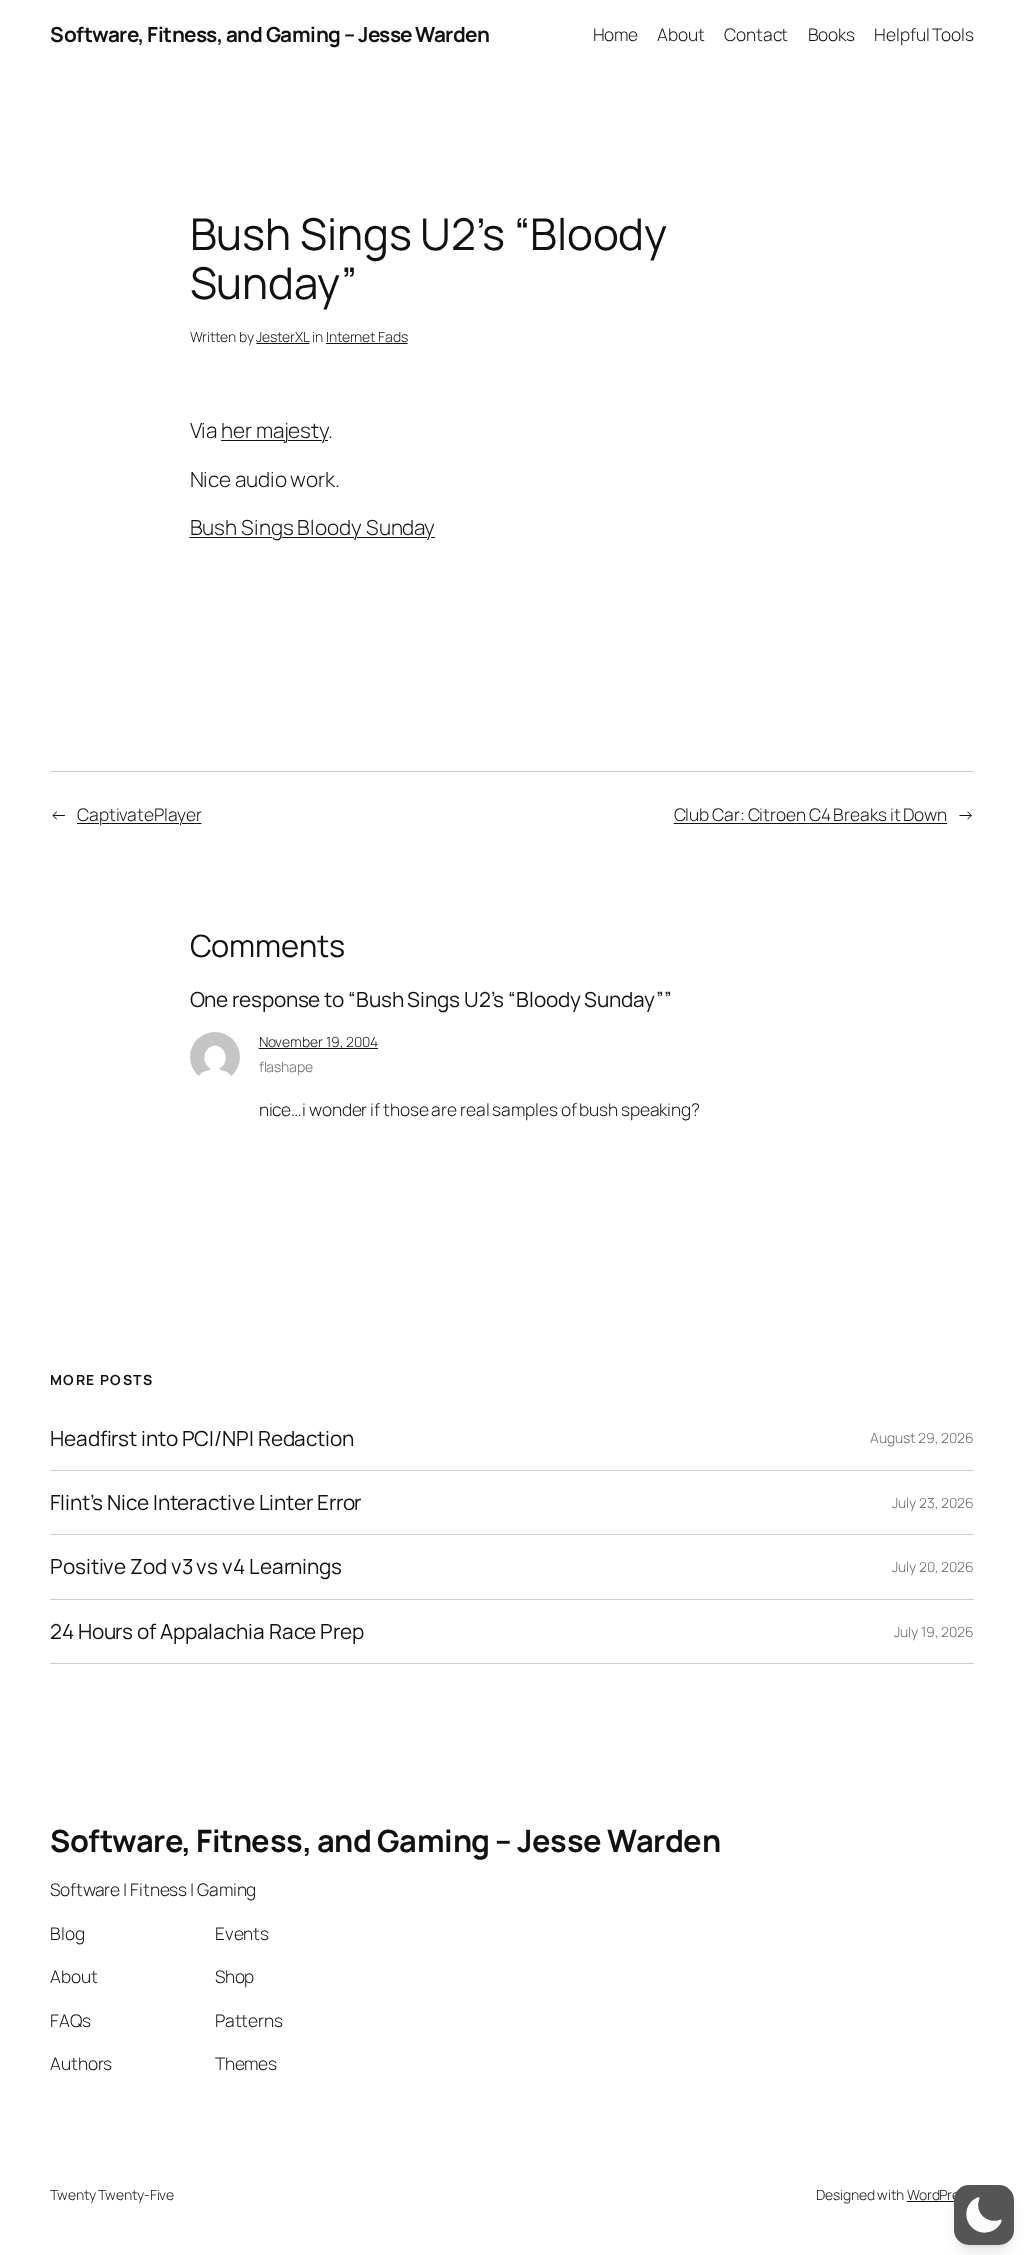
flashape (286, 1066)
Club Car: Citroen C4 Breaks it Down (811, 814)
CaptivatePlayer (139, 814)
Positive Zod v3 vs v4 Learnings (196, 1566)
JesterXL (282, 336)
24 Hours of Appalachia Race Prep (207, 1631)
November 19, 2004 (318, 1041)
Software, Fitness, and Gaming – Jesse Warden (269, 34)
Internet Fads (367, 336)
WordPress (940, 2194)
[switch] (984, 2215)
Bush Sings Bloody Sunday (313, 527)
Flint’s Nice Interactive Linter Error (205, 1502)
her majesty (274, 430)
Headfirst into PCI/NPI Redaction (202, 1438)
